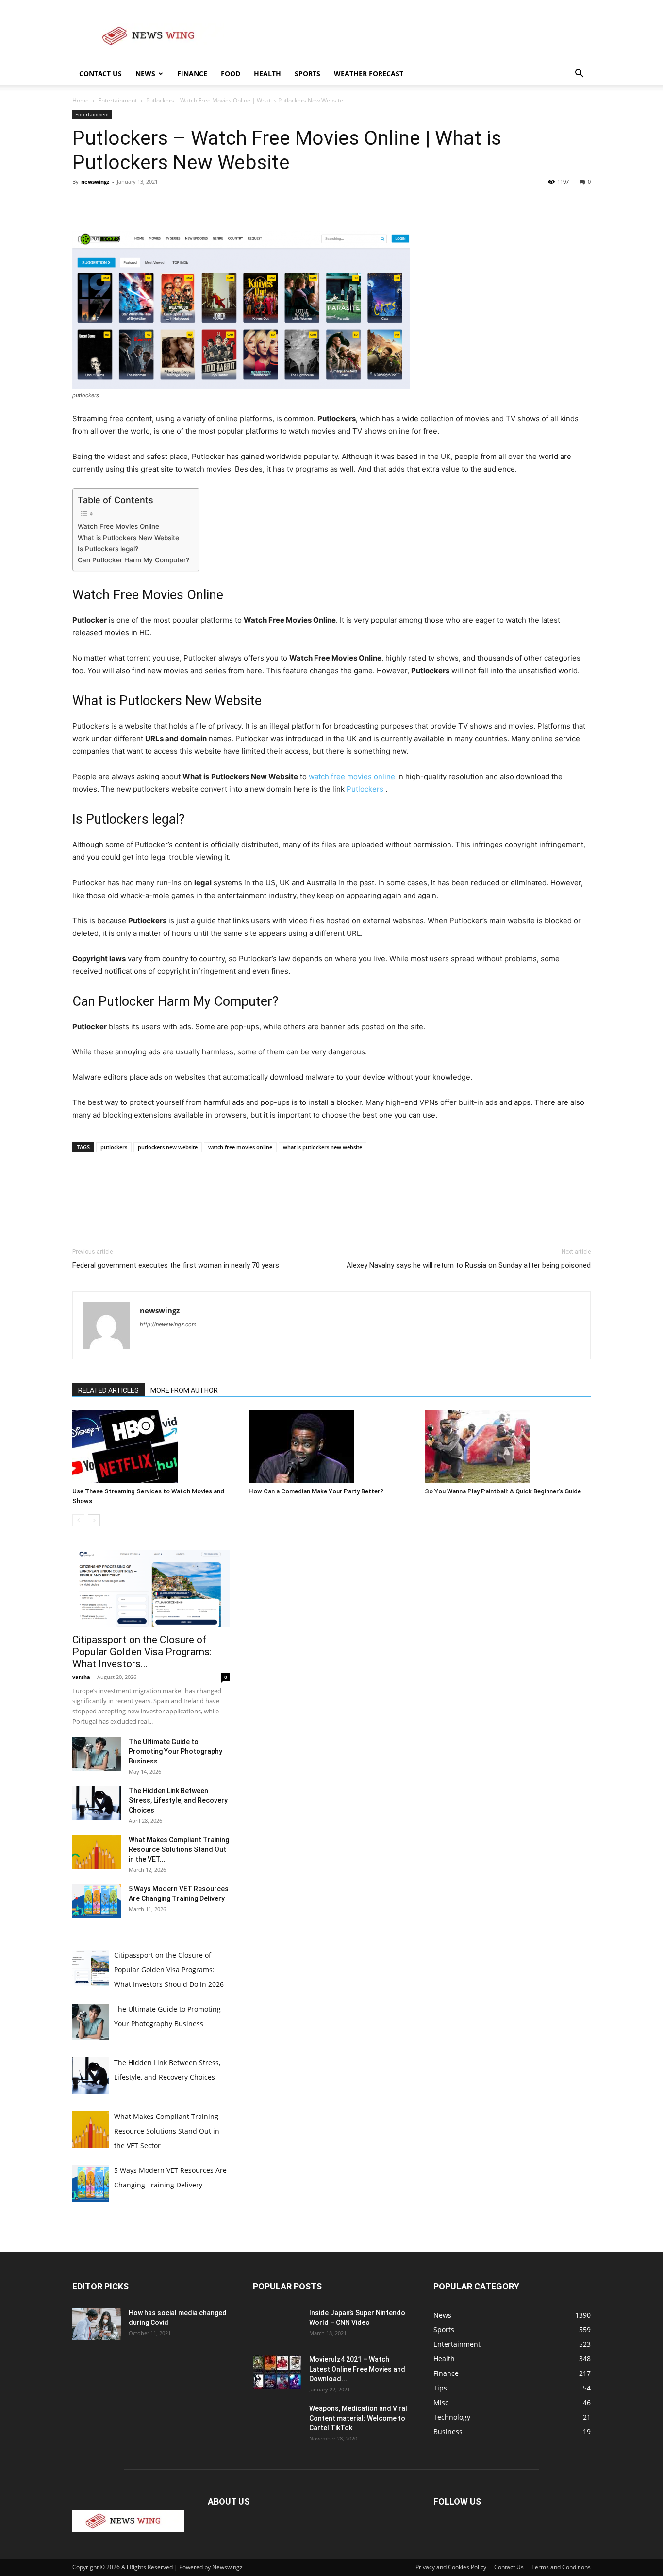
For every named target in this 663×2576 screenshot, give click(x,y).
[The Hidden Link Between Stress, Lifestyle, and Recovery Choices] (97, 1803)
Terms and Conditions (561, 2567)
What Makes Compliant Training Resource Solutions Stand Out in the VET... (179, 1849)
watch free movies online (352, 776)
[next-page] (94, 1520)
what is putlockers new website (323, 1147)
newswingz (95, 181)
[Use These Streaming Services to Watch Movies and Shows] (155, 1447)
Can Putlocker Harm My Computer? (133, 560)
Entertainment (117, 100)
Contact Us (100, 74)
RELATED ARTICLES (108, 1390)
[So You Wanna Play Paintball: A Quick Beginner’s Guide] (508, 1447)
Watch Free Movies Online (118, 526)
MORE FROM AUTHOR (184, 1390)
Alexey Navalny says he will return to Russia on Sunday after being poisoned (469, 1265)
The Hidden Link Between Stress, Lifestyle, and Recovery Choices (178, 1800)
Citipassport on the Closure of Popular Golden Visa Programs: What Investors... (142, 1652)
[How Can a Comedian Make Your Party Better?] (331, 1447)
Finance (192, 74)
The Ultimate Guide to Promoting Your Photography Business (175, 1751)
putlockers (114, 1147)
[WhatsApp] (149, 203)
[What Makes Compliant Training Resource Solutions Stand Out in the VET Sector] (97, 1852)
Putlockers (365, 789)
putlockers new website (168, 1147)
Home (81, 100)
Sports (307, 74)
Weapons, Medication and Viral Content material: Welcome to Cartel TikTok (358, 2418)
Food (231, 74)
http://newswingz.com (168, 1324)
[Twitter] (104, 203)
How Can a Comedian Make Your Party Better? (316, 1491)
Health (267, 74)
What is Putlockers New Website (128, 538)
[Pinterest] (127, 203)
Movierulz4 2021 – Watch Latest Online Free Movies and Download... (357, 2369)
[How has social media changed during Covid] (97, 2324)
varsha (81, 1677)
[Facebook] (82, 203)
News (145, 74)
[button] (579, 75)
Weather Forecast (369, 74)
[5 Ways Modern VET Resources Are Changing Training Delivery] (97, 1901)
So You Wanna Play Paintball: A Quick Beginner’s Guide (503, 1491)
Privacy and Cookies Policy (451, 2567)
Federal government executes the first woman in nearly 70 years (176, 1265)
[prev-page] (78, 1520)
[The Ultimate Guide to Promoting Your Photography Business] (97, 1754)
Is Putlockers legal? (108, 549)
